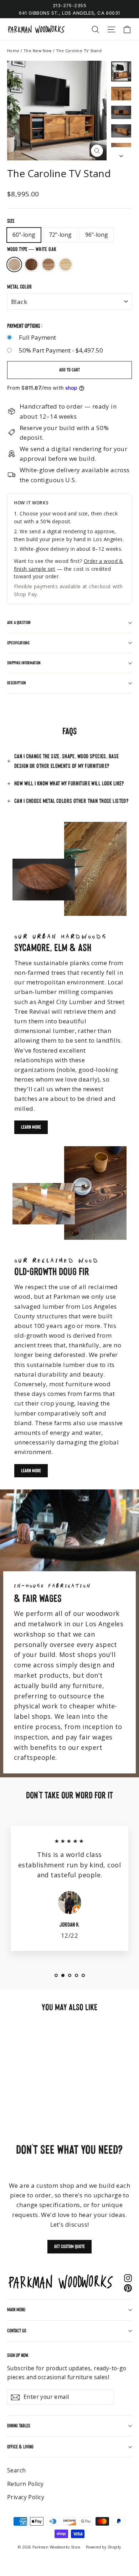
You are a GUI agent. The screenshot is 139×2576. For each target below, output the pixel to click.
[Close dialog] (132, 1236)
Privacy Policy (112, 1334)
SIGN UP (103, 1315)
